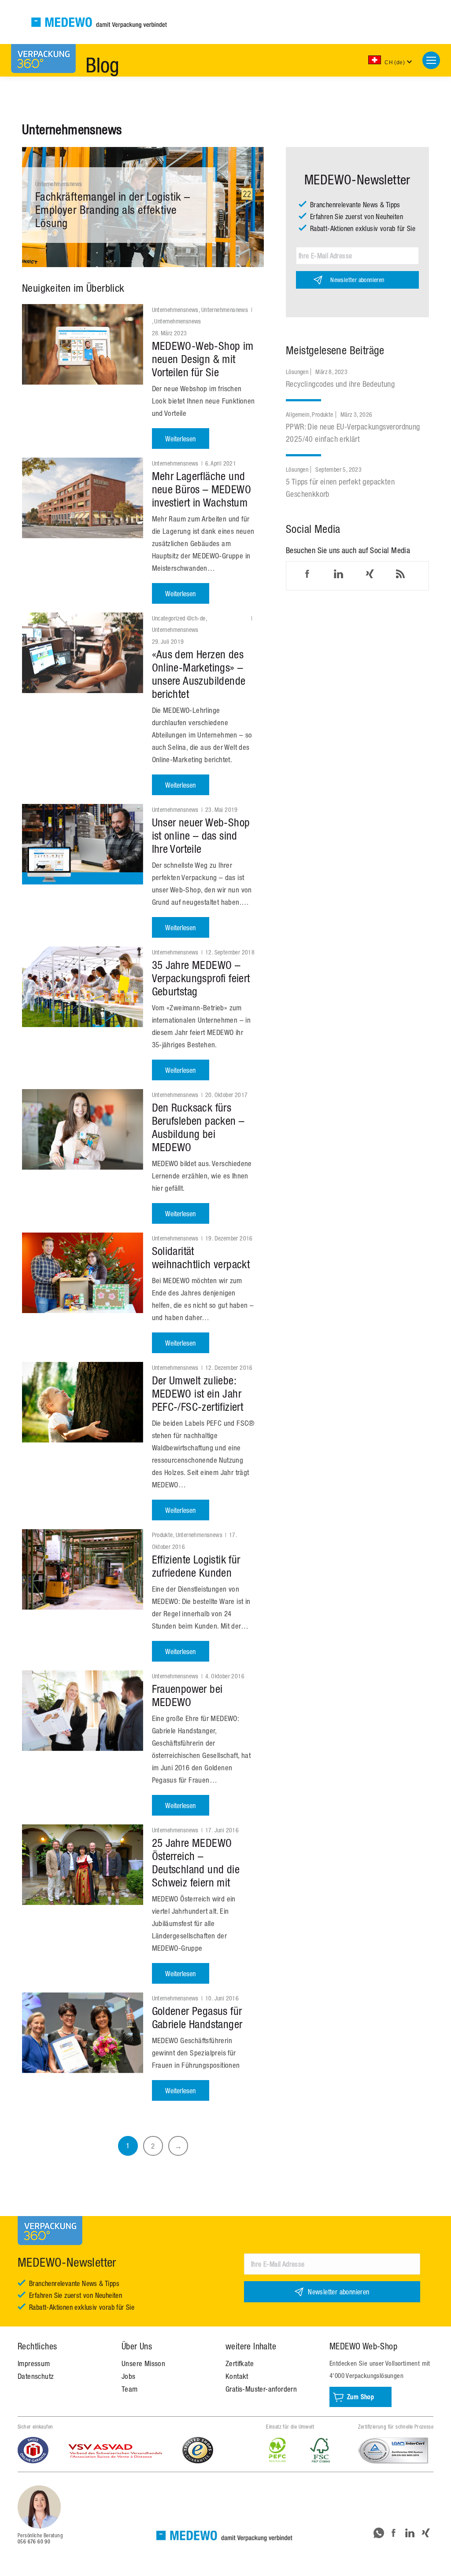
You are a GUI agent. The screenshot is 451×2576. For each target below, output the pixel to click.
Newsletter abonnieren (357, 280)
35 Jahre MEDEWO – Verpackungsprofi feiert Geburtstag (201, 978)
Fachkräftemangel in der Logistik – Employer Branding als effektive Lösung (113, 210)
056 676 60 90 (34, 2542)
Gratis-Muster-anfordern (261, 2389)
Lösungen (297, 372)
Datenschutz (36, 2376)
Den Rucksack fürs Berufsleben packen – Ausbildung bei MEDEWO (198, 1127)
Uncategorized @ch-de (179, 618)
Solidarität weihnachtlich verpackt (201, 1257)
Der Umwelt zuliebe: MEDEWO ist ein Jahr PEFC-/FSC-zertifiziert (198, 1393)
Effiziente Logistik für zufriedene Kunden (196, 1566)
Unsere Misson (143, 2363)
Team (130, 2389)
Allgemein (298, 415)
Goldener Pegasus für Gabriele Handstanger (197, 2017)
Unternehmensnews (59, 184)
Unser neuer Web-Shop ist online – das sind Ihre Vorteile (201, 835)
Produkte (163, 1535)
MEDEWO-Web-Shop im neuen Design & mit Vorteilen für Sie (203, 359)
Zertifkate (240, 2363)
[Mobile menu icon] (431, 60)
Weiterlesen (180, 439)
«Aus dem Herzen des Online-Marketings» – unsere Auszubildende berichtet (199, 674)
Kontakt (237, 2376)
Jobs (129, 2376)
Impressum (34, 2363)
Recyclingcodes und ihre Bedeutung (340, 384)
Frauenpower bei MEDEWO (187, 1695)
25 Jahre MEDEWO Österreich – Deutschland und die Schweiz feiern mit (196, 1862)
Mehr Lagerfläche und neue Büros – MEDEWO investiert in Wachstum (202, 489)
